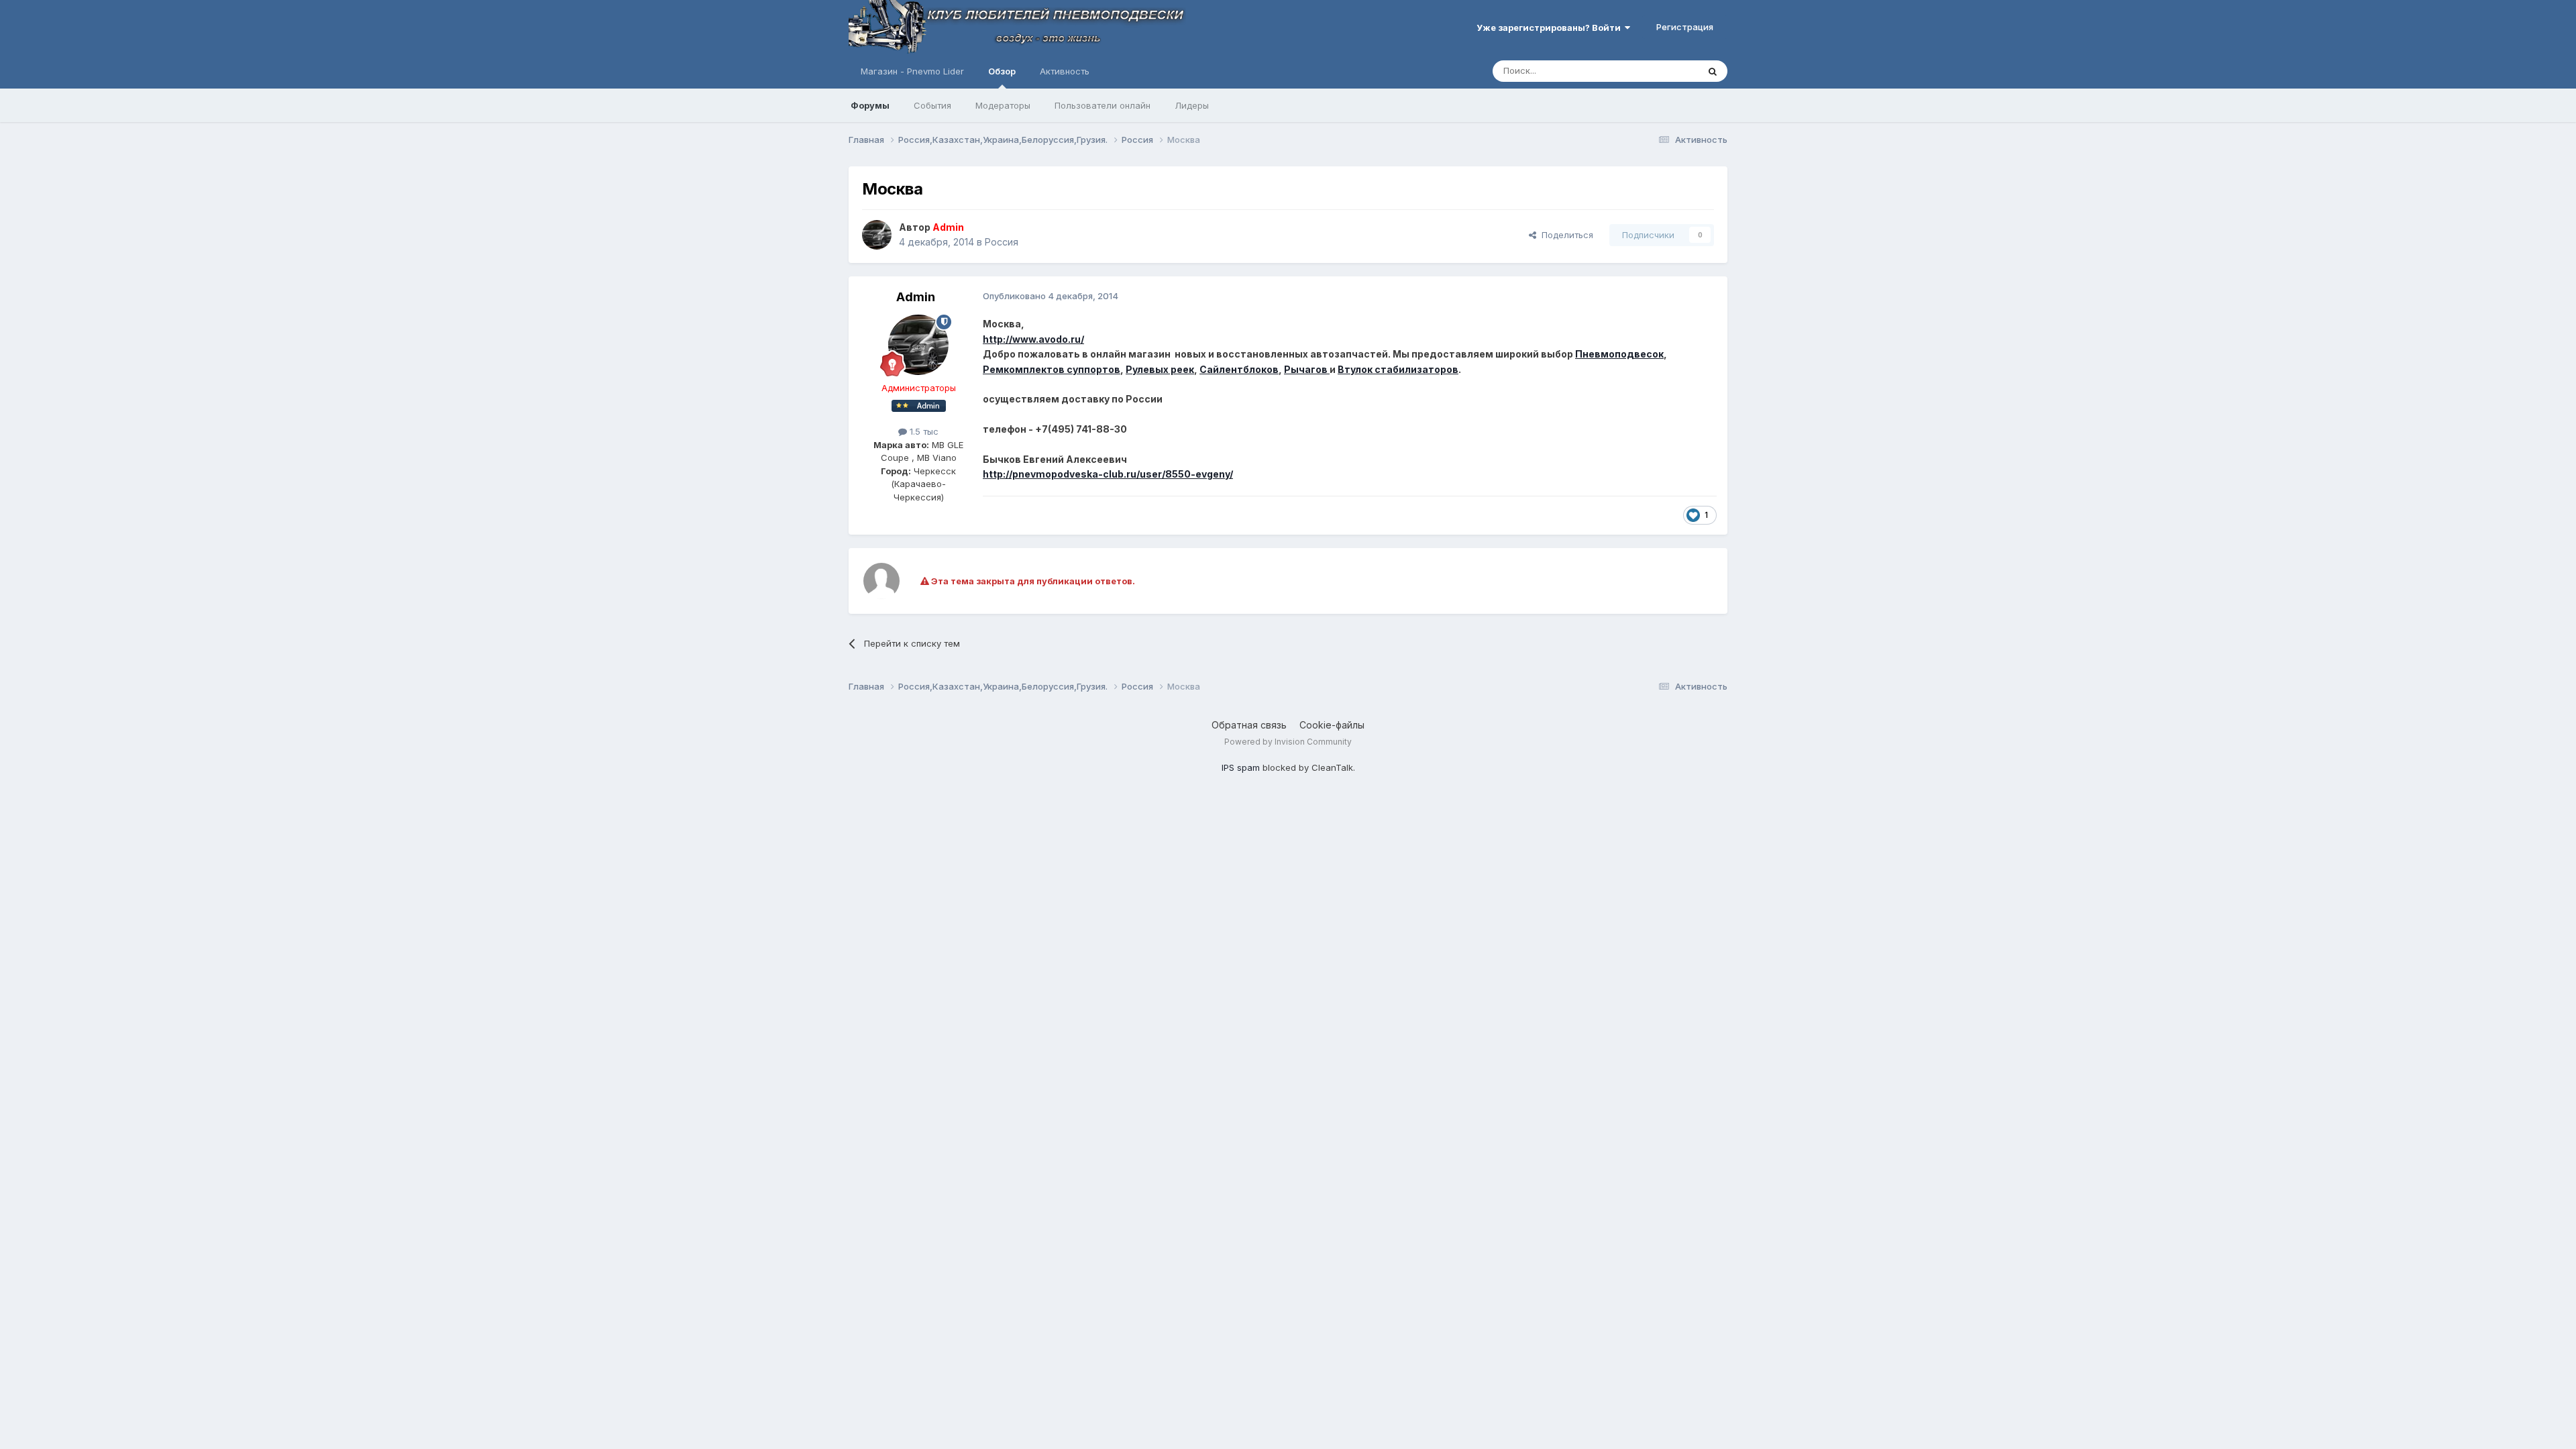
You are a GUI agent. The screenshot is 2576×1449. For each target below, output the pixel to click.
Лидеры (1192, 105)
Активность (1065, 71)
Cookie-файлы (1332, 725)
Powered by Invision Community (1288, 742)
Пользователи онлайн (1103, 105)
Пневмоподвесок (1619, 354)
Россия (1002, 242)
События (932, 105)
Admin (916, 297)
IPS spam (1241, 767)
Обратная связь (1249, 725)
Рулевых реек (1160, 369)
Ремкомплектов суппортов (1052, 369)
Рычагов (1307, 369)
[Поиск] (1713, 71)
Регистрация (1685, 27)
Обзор (1002, 71)
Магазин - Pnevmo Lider (912, 71)
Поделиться (1565, 235)
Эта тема (1662, 71)
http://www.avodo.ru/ (1033, 339)
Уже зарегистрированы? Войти (1551, 28)
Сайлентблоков (1239, 369)
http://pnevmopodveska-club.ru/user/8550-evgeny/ (1108, 474)
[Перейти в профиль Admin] (877, 235)
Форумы (870, 105)
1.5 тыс (923, 431)
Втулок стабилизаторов (1398, 369)
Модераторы (1003, 105)
